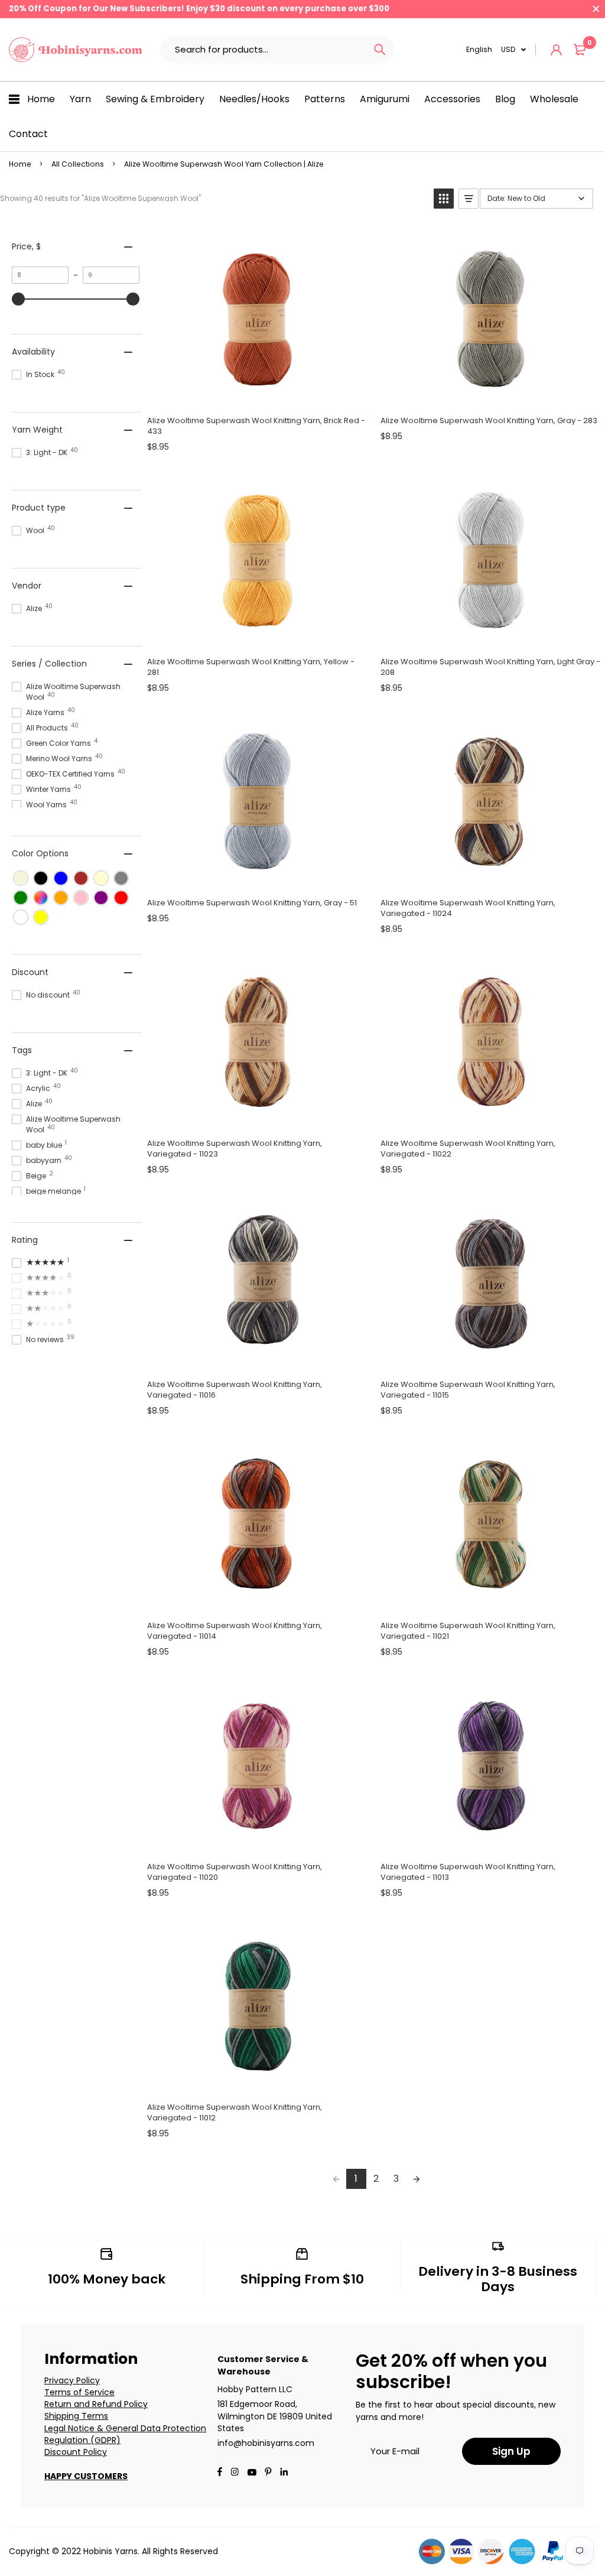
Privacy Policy (72, 2380)
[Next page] (417, 2179)
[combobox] (263, 50)
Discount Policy (76, 2452)
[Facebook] (220, 2473)
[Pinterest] (268, 2473)
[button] (444, 199)
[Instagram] (235, 2473)
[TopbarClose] (596, 9)
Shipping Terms (76, 2416)
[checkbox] (21, 878)
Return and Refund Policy (96, 2404)
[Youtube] (284, 2473)
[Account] (556, 50)
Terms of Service (79, 2392)
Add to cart (257, 394)
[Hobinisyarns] (76, 50)
